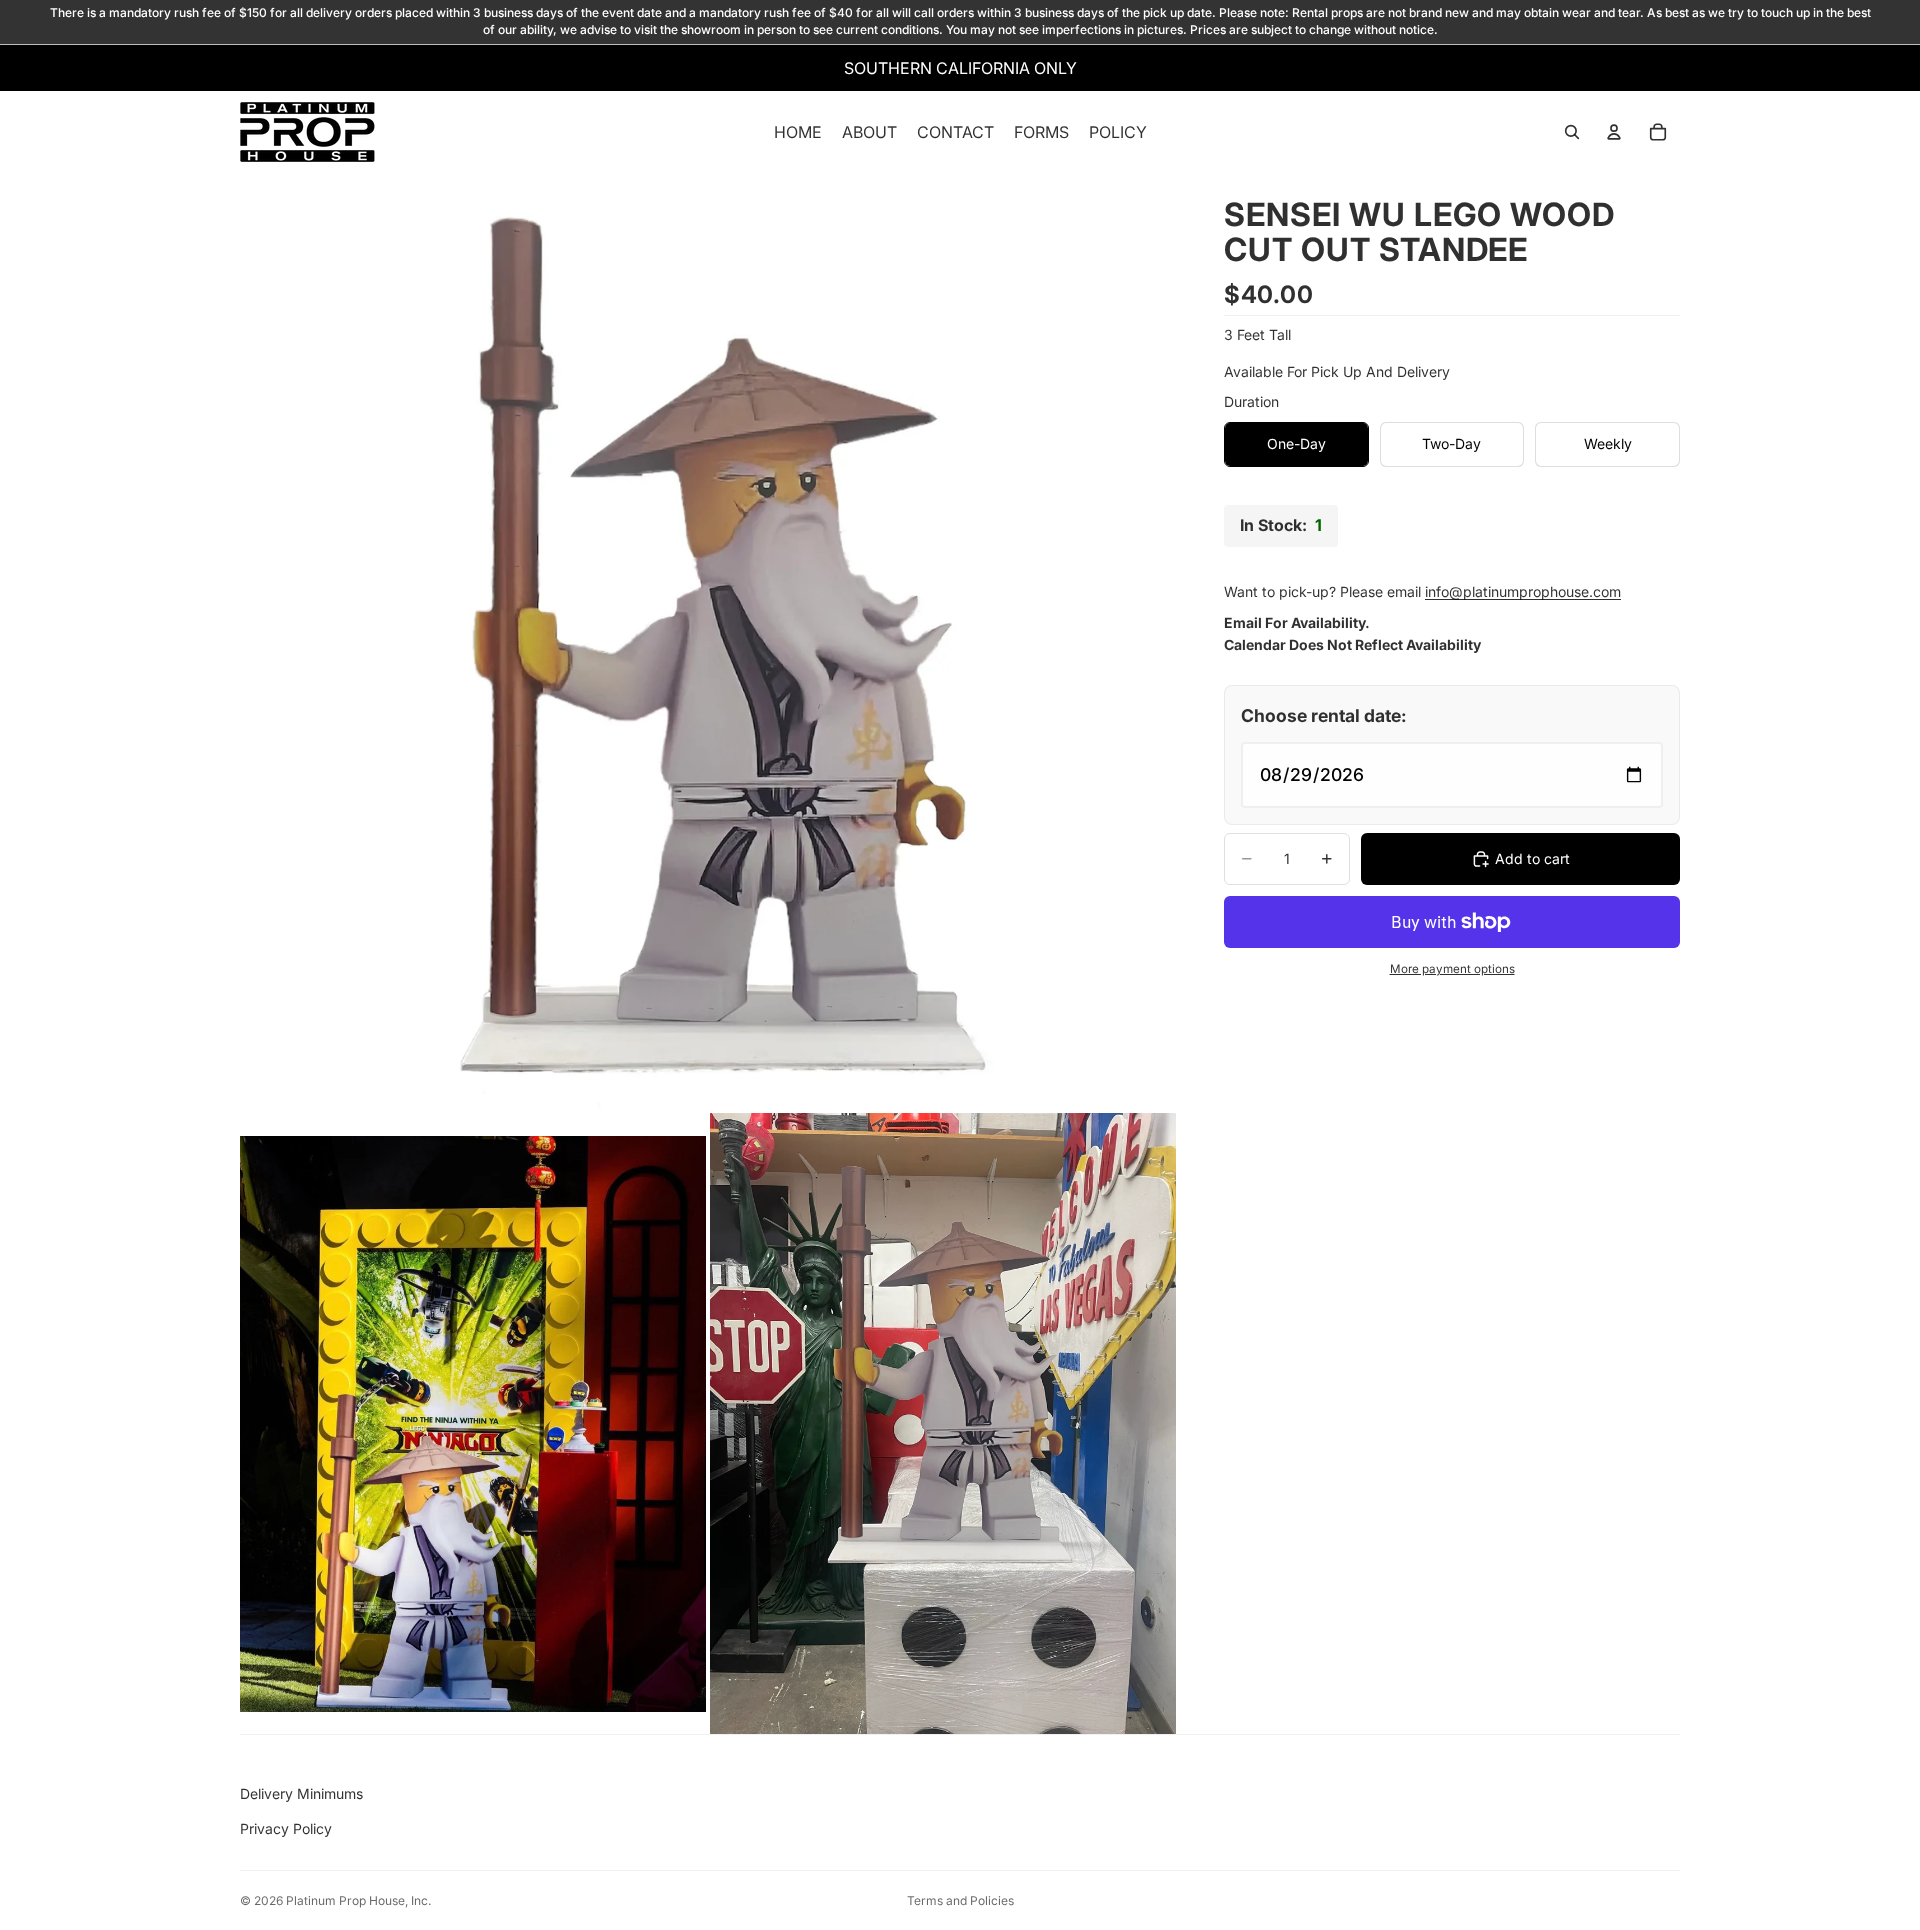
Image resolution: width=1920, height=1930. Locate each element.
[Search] (1572, 132)
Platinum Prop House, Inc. (358, 1900)
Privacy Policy (286, 1828)
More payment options (1452, 969)
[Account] (1614, 132)
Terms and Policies (960, 1900)
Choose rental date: (1324, 715)
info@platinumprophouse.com (1523, 591)
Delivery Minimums (301, 1793)
